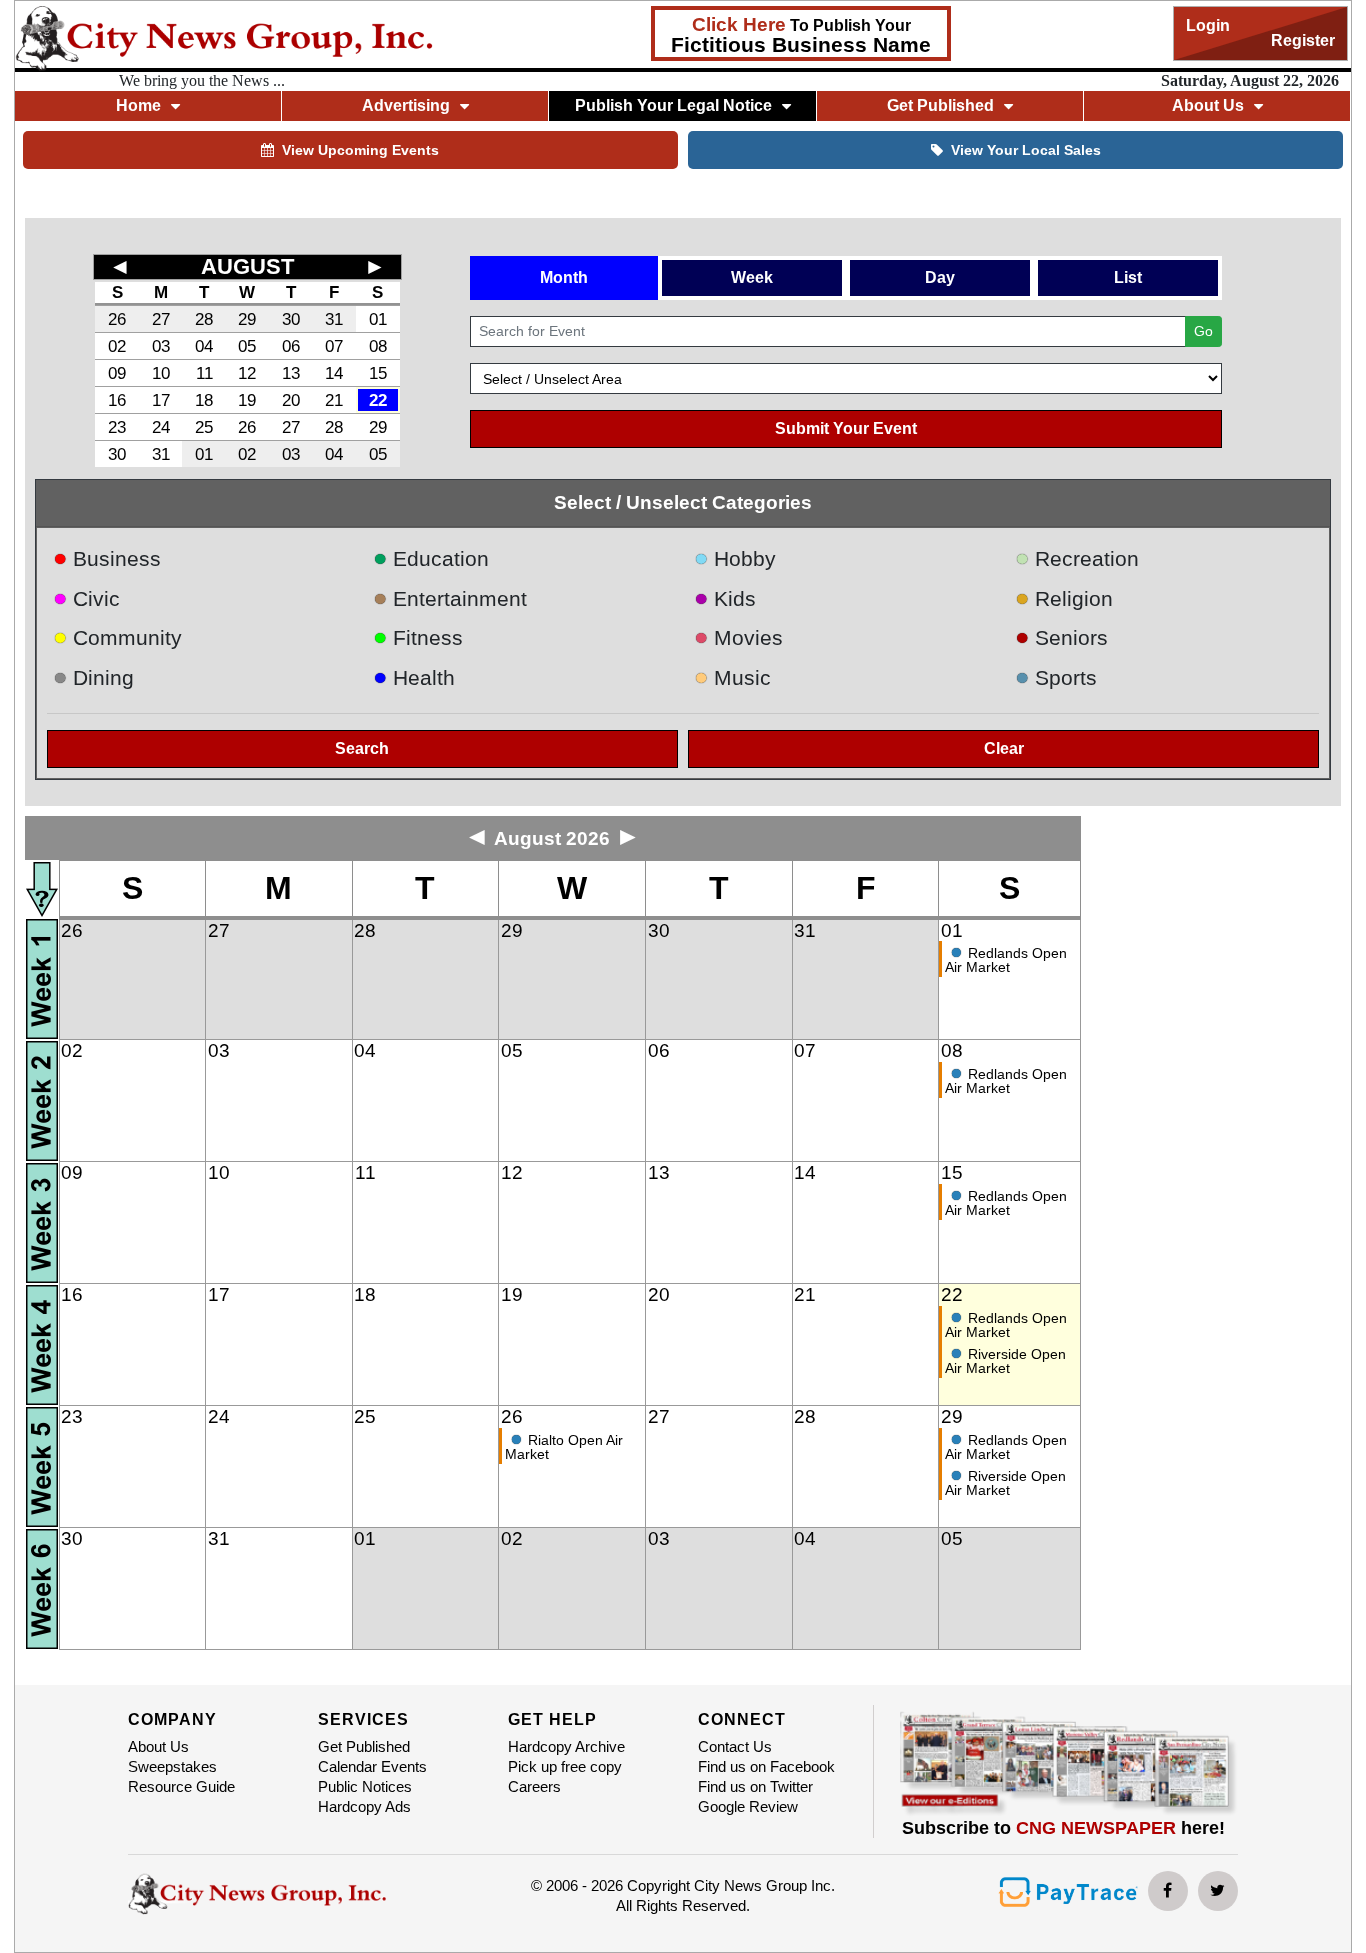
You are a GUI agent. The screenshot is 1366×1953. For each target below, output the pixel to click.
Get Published (364, 1746)
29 (247, 319)
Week (752, 277)
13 (291, 373)
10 (161, 373)
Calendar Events (372, 1766)
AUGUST (247, 266)
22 (378, 400)
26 (117, 319)
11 (204, 373)
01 (378, 319)
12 (247, 373)
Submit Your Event (846, 428)
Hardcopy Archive (566, 1746)
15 (378, 373)
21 (334, 400)
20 (291, 400)
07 (334, 346)
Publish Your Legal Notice (673, 105)
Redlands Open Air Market (1006, 960)
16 (117, 400)
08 (378, 346)
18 (204, 400)
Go (1203, 331)
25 (204, 427)
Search (362, 748)
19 (247, 400)
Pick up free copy (565, 1766)
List (1128, 277)
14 (334, 373)
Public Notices (365, 1786)
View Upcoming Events (360, 150)
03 (161, 346)
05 (247, 346)
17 (161, 400)
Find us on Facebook (766, 1766)
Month (564, 277)
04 (204, 346)
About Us (158, 1746)
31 (334, 319)
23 (117, 427)
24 (161, 427)
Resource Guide (181, 1786)
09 (117, 373)
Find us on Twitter (755, 1786)
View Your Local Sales (1026, 150)
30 (291, 319)
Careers (534, 1786)
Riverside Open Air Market (1005, 1361)
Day (940, 277)
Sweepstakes (172, 1766)
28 (204, 319)
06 (291, 346)
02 (117, 346)
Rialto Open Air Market (564, 1447)
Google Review (748, 1806)
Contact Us (735, 1746)
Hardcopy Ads (364, 1806)
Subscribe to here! (1063, 1828)
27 (161, 319)
